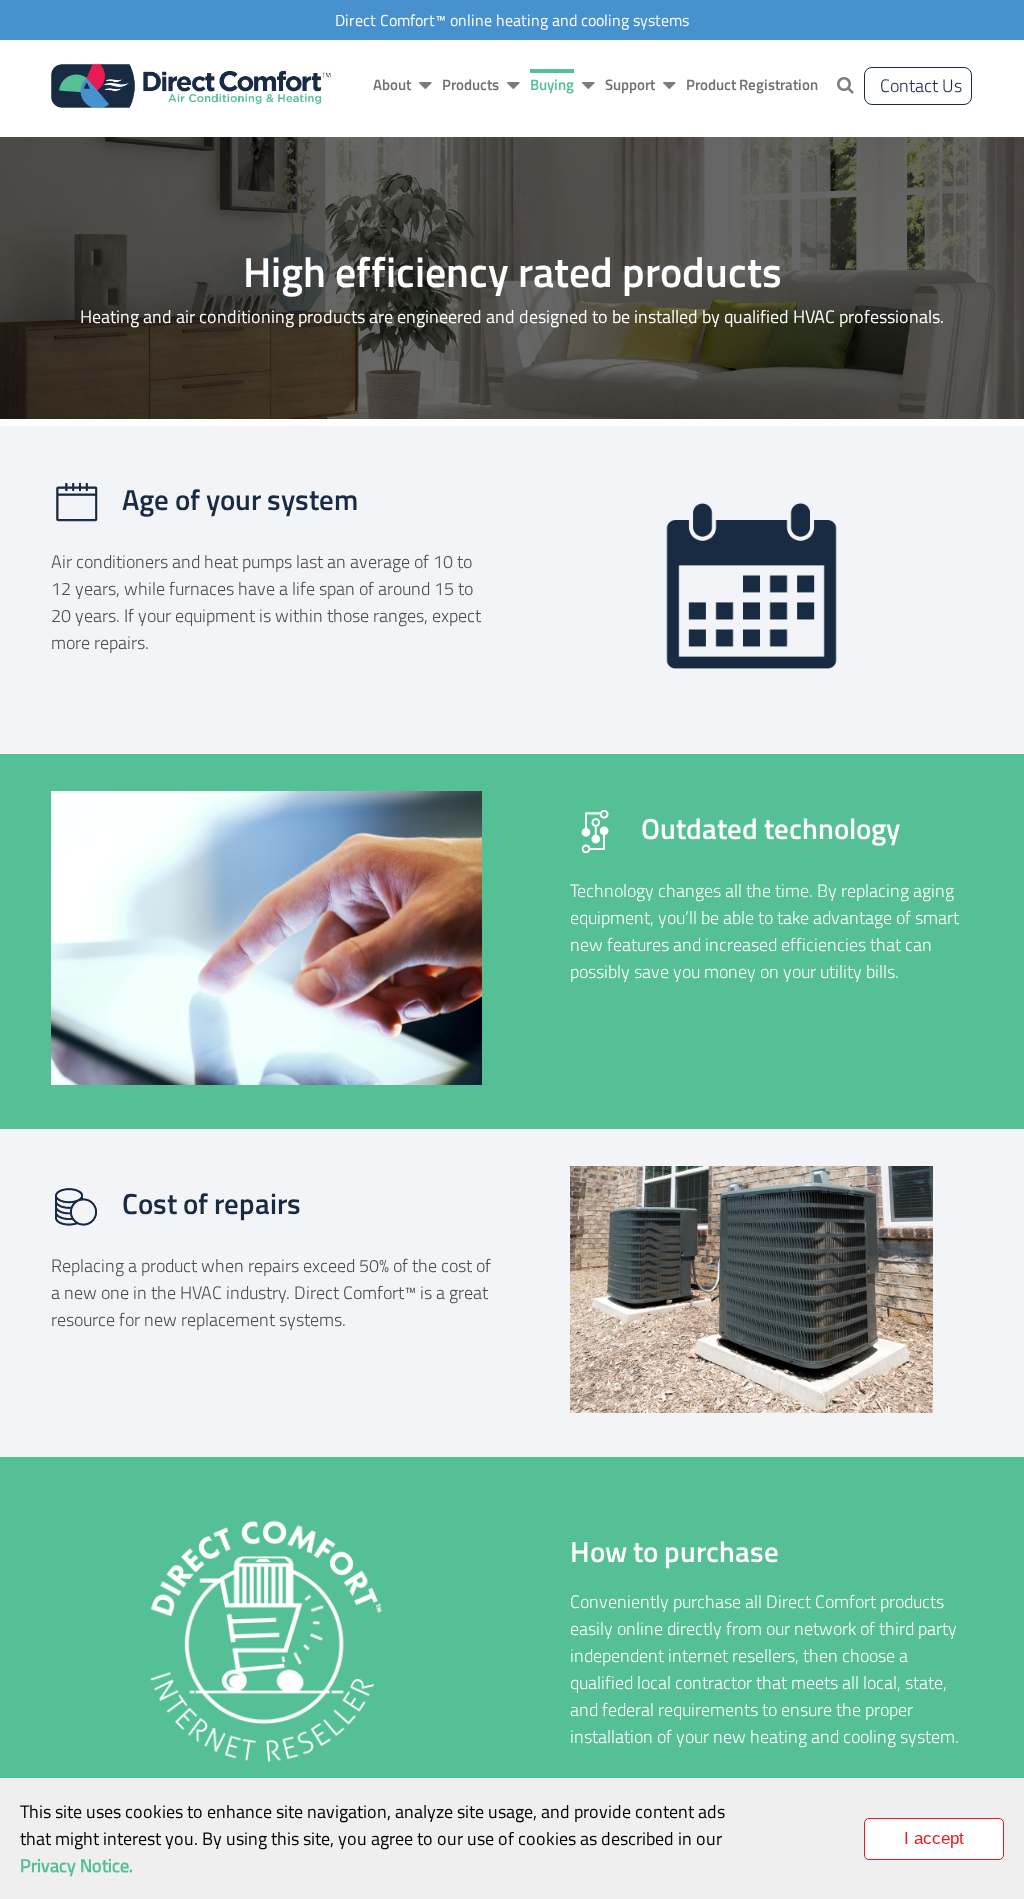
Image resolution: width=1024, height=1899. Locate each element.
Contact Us (921, 85)
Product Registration (752, 84)
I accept (934, 1838)
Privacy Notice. (76, 1865)
